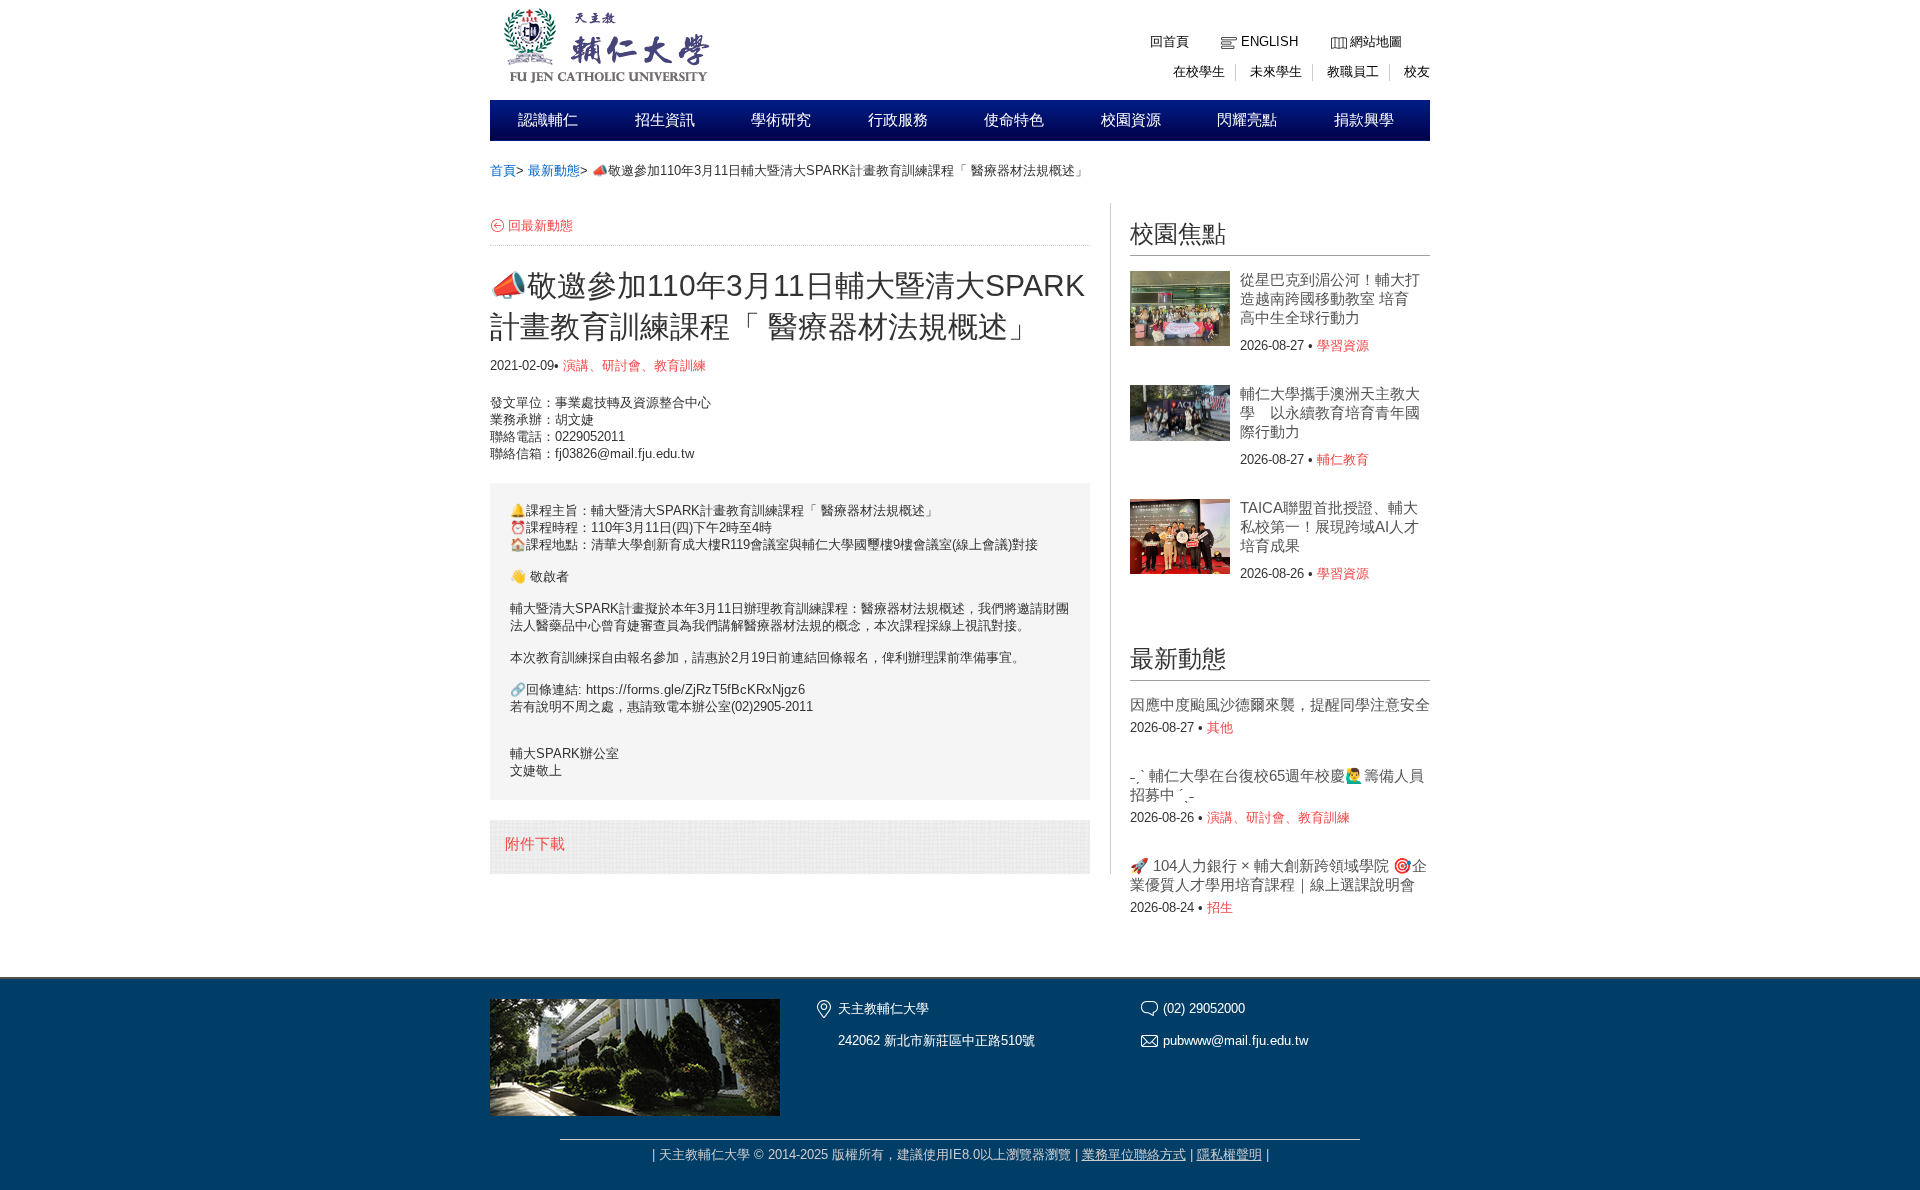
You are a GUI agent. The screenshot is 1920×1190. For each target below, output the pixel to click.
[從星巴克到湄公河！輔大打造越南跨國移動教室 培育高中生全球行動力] (1180, 311)
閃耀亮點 (1247, 120)
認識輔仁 (548, 120)
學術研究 (781, 120)
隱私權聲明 (1229, 1154)
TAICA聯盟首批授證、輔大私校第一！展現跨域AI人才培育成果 (1329, 526)
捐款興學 (1364, 120)
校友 (1417, 71)
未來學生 (1276, 71)
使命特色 (1014, 120)
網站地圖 (1376, 41)
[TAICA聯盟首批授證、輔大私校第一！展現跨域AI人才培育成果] (1180, 539)
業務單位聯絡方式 (1134, 1154)
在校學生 (1199, 71)
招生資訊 (665, 120)
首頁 (503, 170)
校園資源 (1131, 120)
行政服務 (898, 120)
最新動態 (554, 170)
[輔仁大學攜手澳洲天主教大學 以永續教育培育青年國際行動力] (1180, 425)
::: (1336, 26)
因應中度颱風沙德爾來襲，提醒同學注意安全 (1280, 704)
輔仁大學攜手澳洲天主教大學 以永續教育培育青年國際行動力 (1330, 412)
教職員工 (1353, 71)
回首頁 (1169, 41)
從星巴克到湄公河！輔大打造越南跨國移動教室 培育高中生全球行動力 (1330, 298)
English (1269, 41)
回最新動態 (540, 225)
